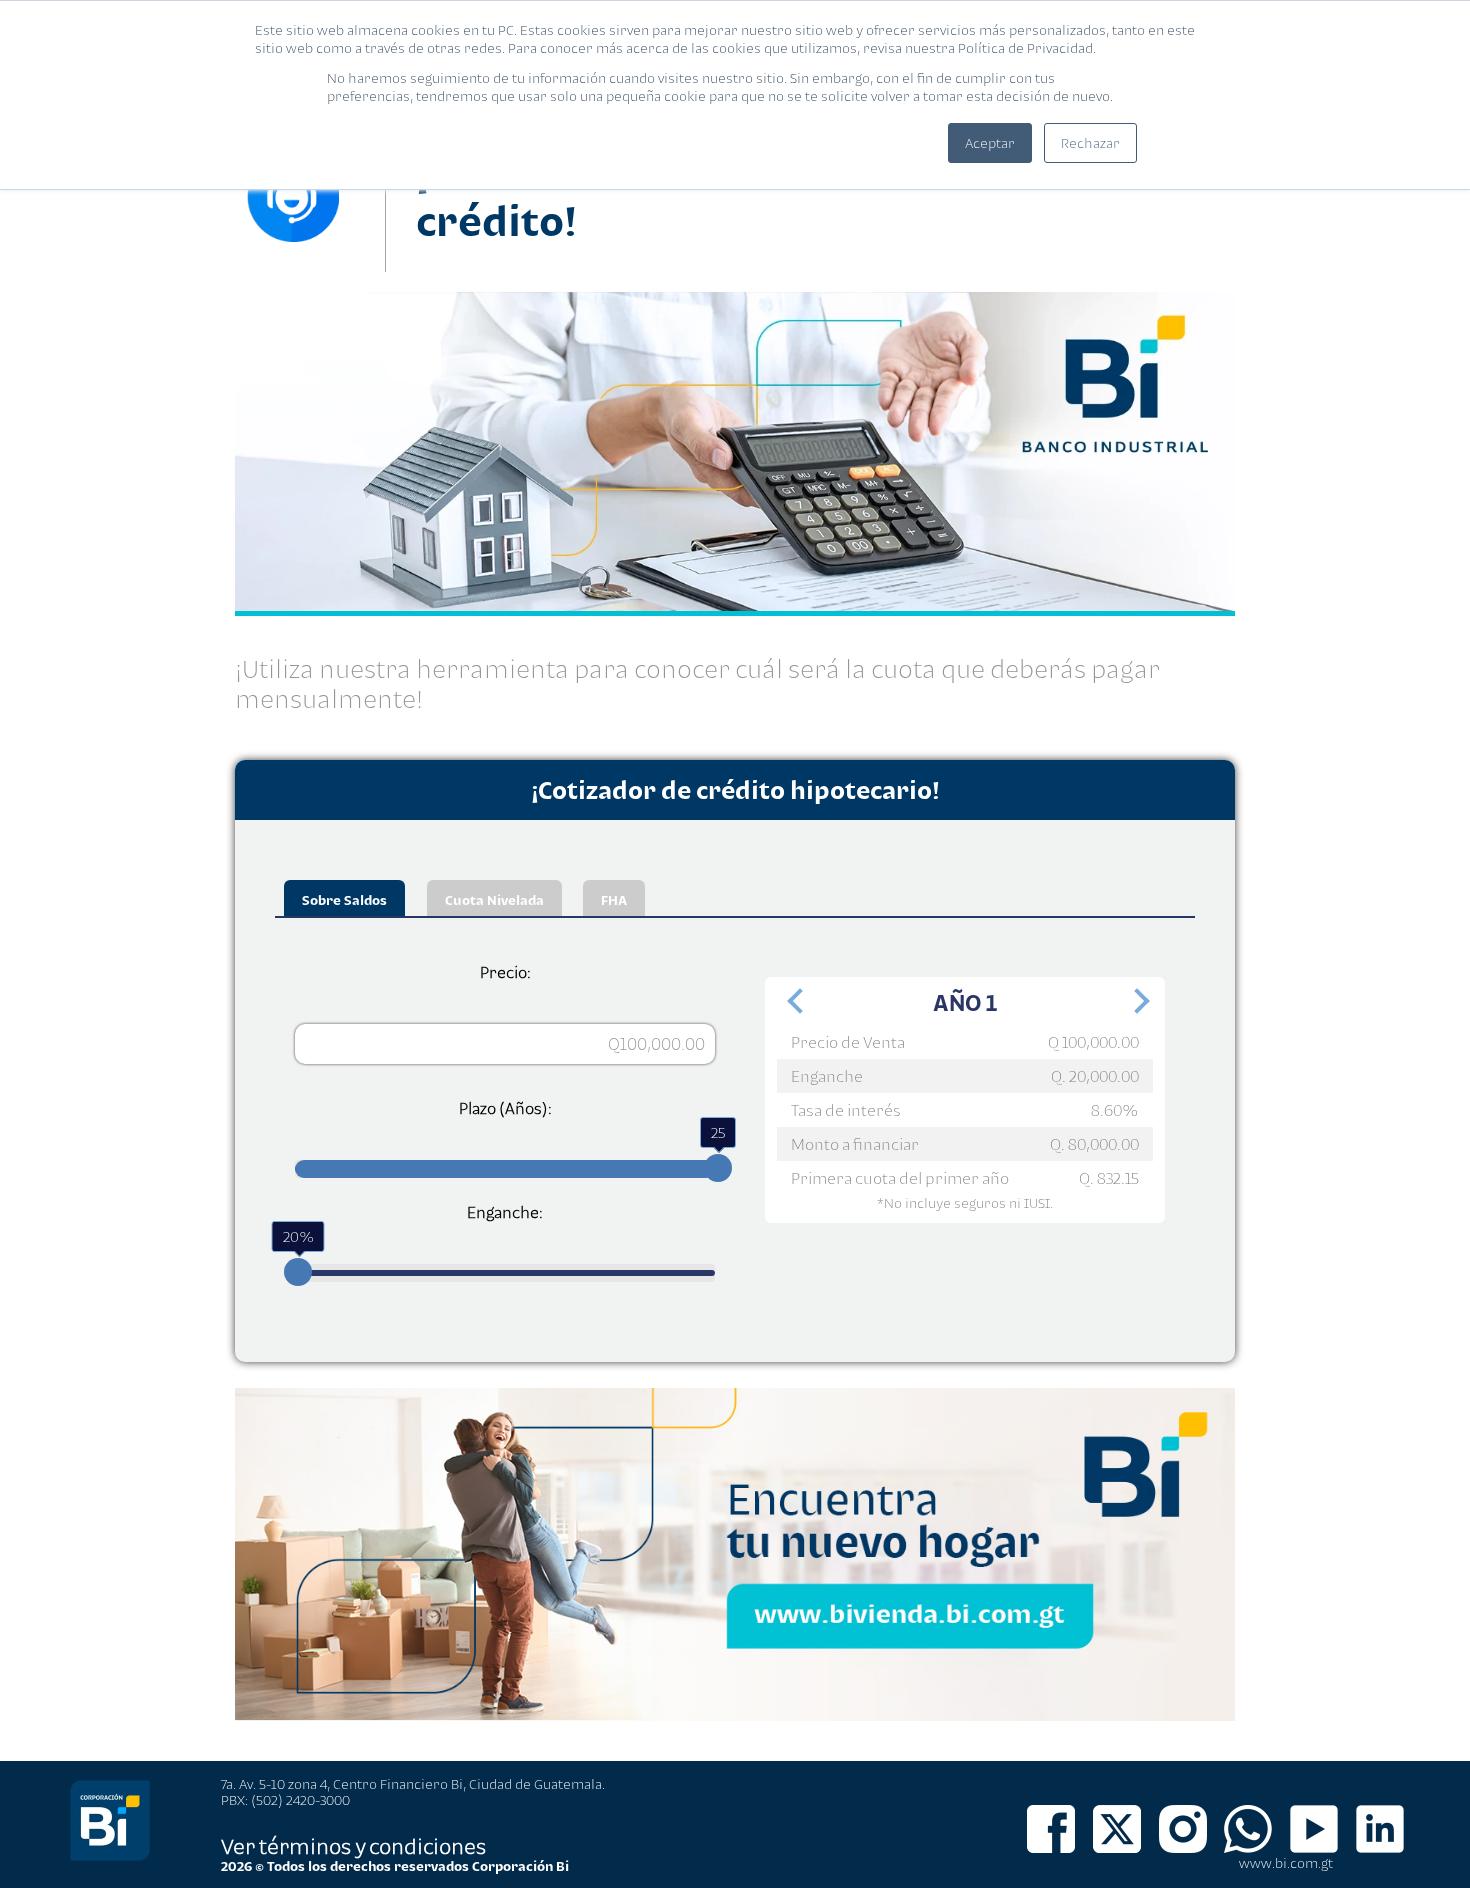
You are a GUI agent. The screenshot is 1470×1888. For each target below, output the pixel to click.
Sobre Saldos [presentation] (344, 900)
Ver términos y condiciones (353, 1846)
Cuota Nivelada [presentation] (494, 900)
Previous (795, 1007)
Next (1135, 1007)
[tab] (344, 898)
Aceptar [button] (990, 143)
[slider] (718, 1168)
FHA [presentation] (614, 900)
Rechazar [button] (1090, 143)
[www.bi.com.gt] (110, 1857)
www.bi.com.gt (1286, 1863)
